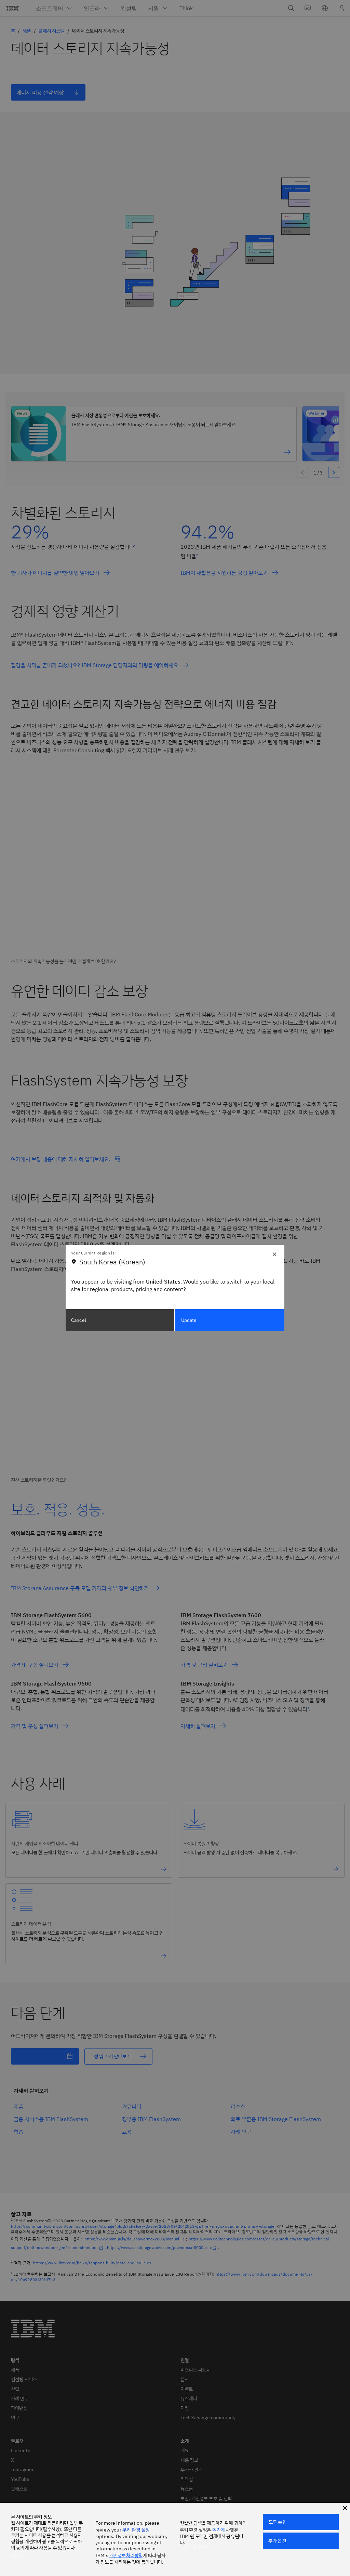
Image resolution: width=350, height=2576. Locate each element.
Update (189, 1320)
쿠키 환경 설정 (136, 2530)
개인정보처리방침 (126, 2555)
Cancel (79, 1320)
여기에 (218, 2530)
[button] (345, 2508)
